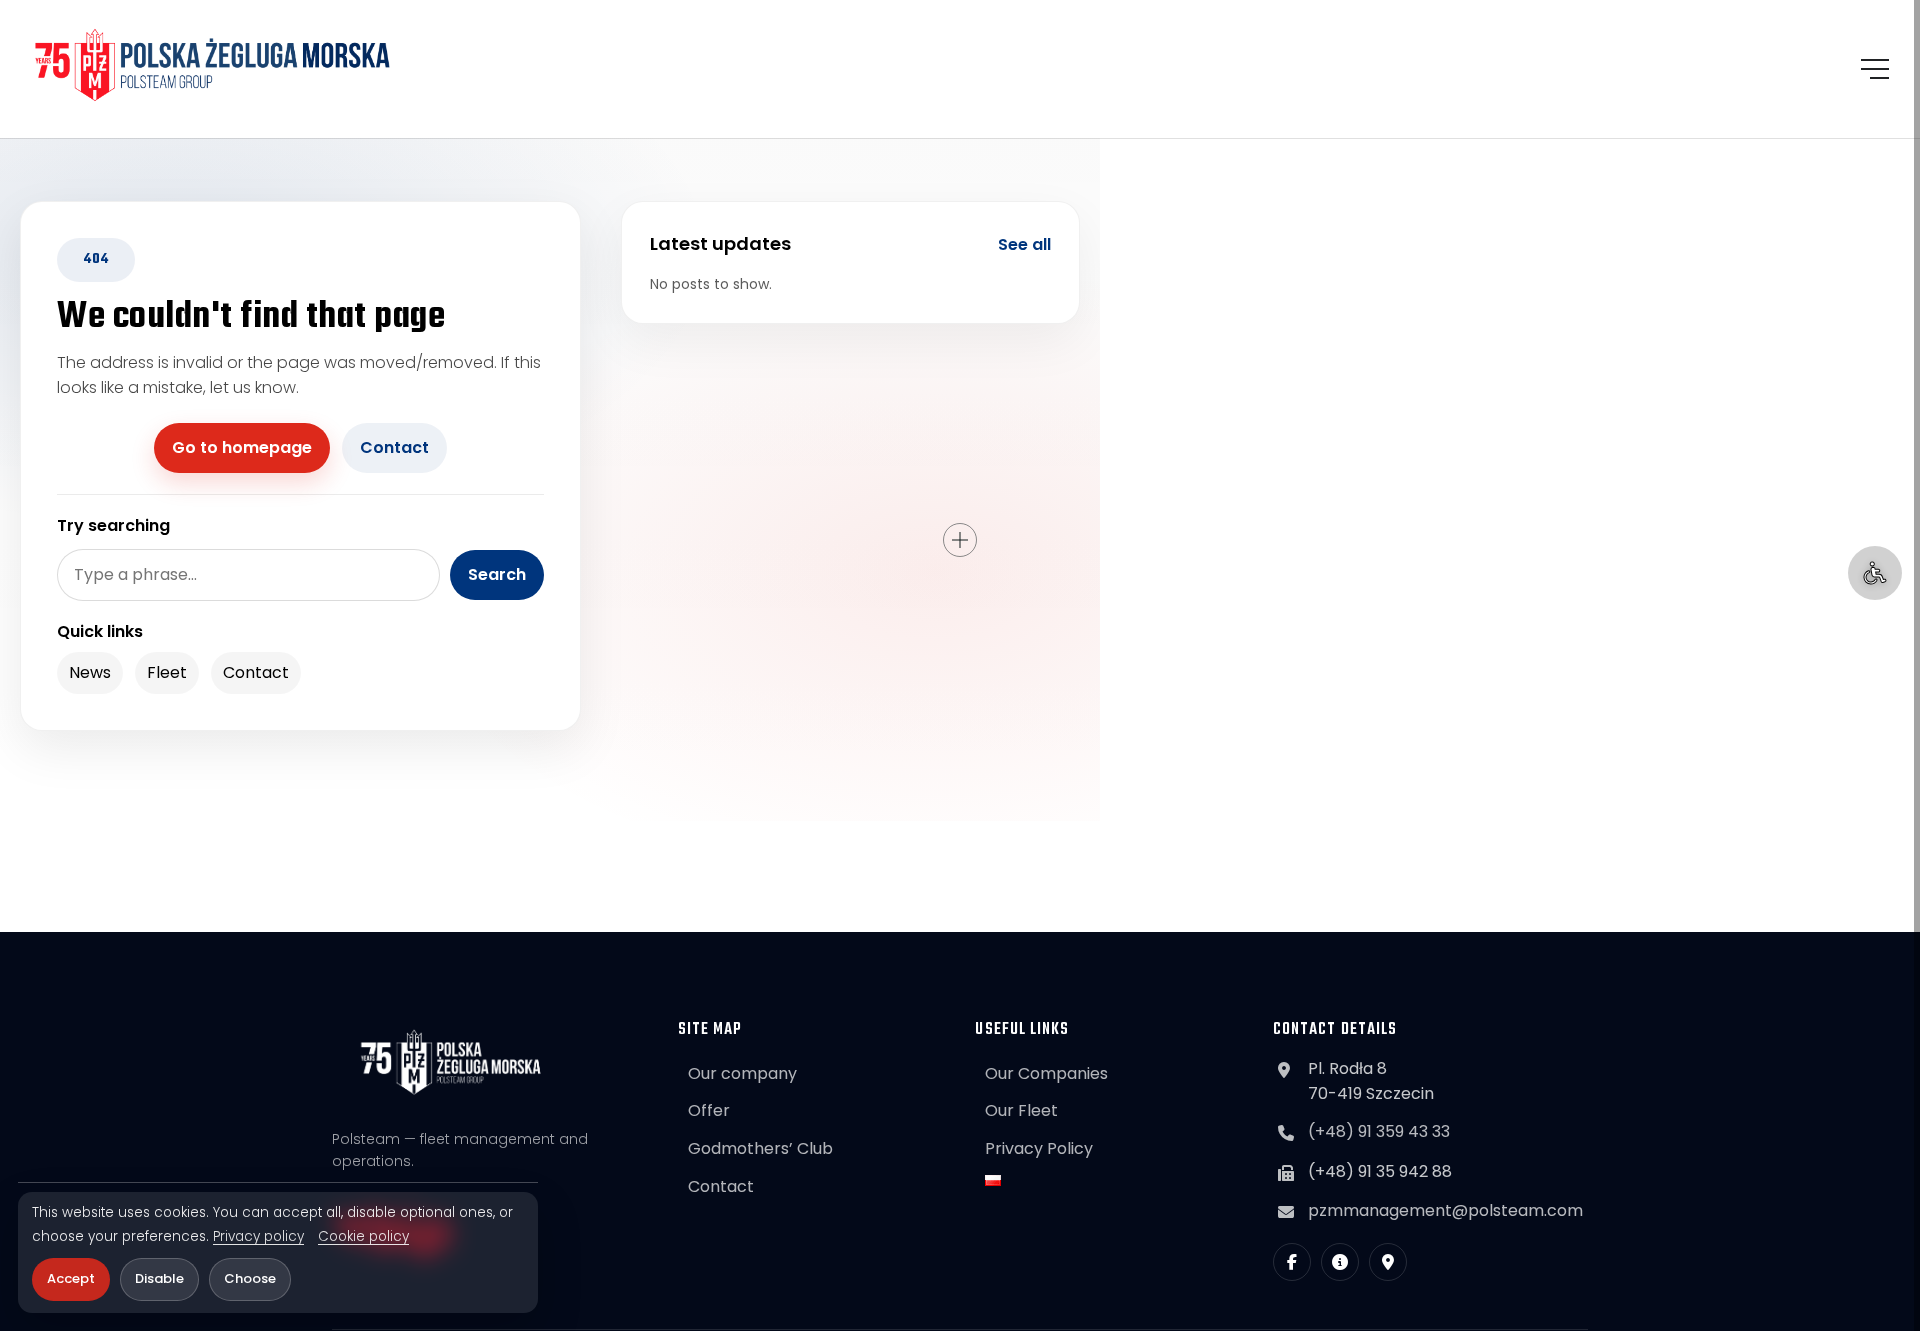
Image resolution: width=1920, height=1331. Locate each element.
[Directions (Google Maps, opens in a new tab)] (1388, 1262)
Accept (71, 1278)
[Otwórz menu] (1875, 69)
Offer (709, 1110)
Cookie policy (363, 1237)
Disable (159, 1278)
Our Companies (1046, 1073)
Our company (742, 1073)
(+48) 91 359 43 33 (1379, 1131)
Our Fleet (1021, 1110)
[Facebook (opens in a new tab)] (1292, 1262)
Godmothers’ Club (760, 1148)
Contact (394, 447)
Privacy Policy (1039, 1148)
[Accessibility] (1875, 573)
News (90, 672)
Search (497, 574)
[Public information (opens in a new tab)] (1340, 1262)
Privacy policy (258, 1237)
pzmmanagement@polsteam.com (1445, 1210)
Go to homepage (242, 447)
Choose (250, 1278)
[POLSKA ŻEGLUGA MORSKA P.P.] (213, 65)
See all (1024, 244)
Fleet (167, 672)
